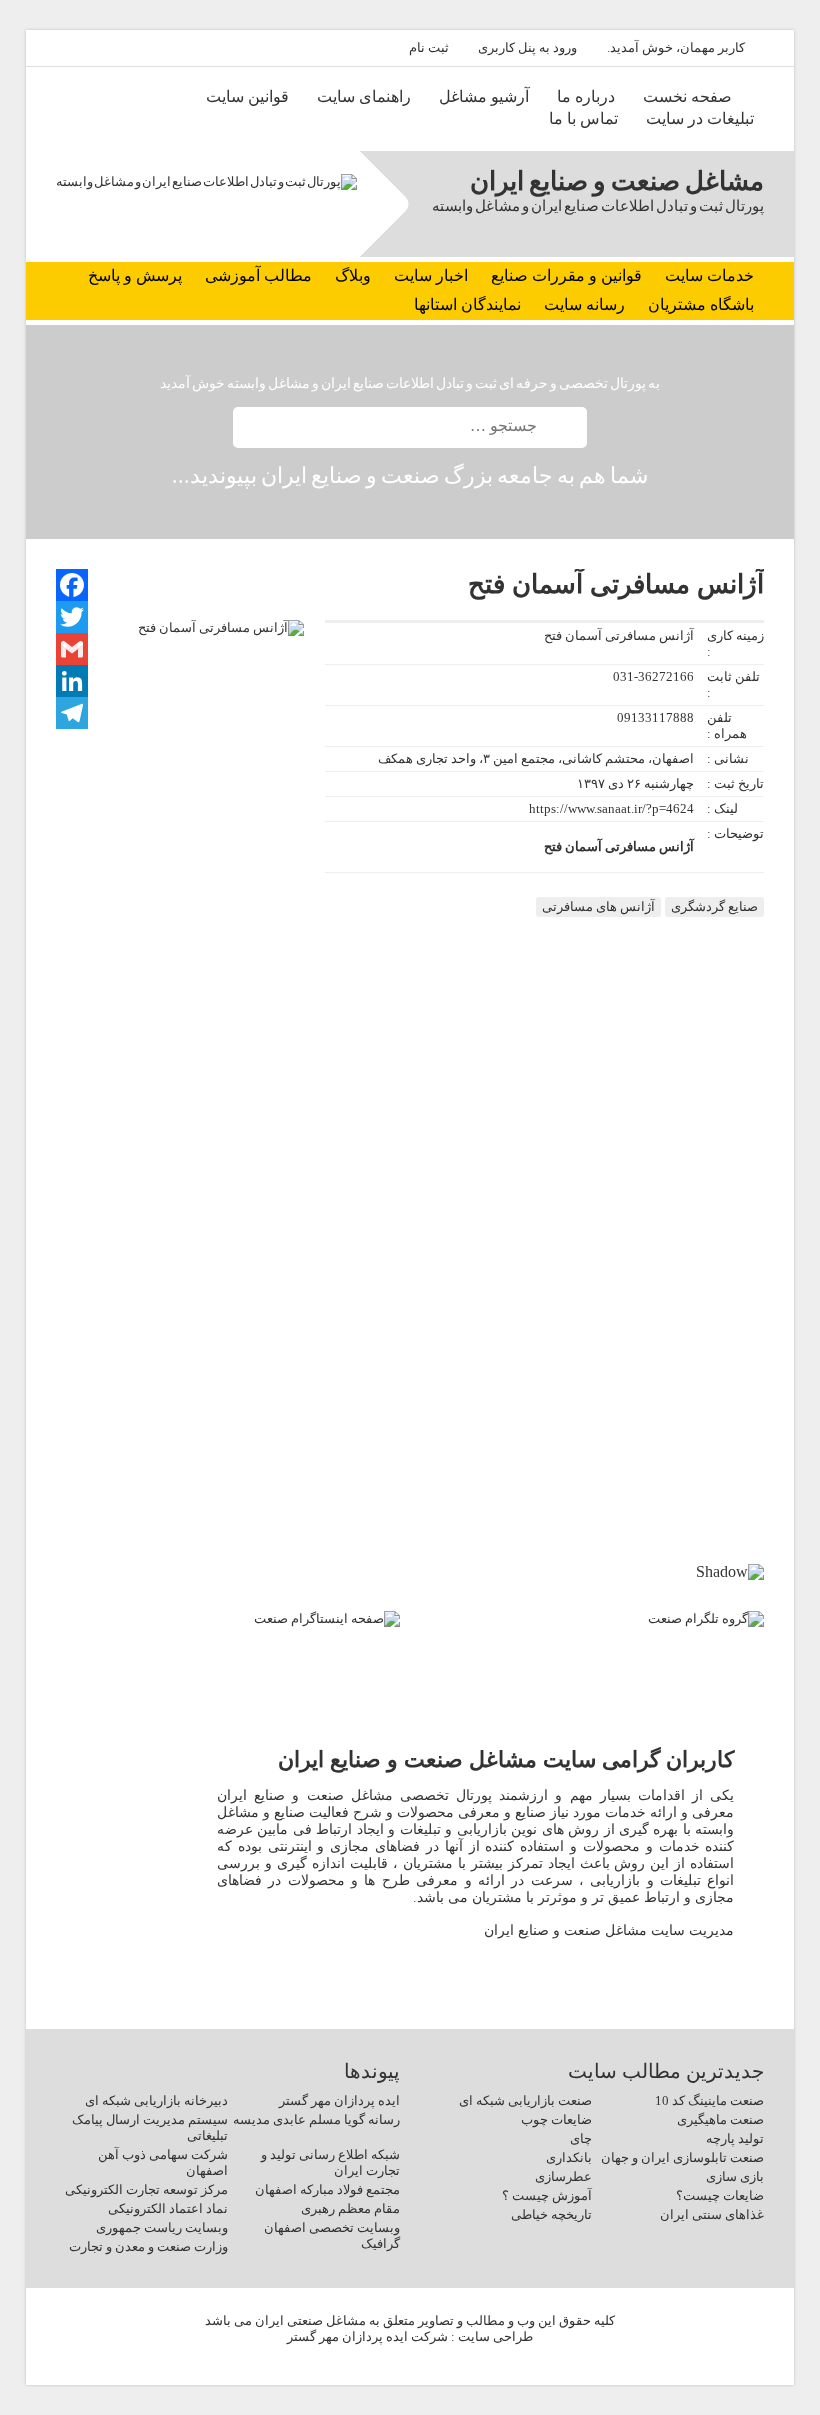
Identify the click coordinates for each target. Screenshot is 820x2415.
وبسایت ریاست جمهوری (162, 2227)
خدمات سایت (709, 275)
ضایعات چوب (556, 2119)
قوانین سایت (247, 96)
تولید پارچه (735, 2138)
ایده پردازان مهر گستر (339, 2100)
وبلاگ (353, 275)
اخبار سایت (431, 275)
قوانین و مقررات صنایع (566, 275)
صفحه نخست (687, 96)
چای (581, 2138)
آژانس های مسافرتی (598, 906)
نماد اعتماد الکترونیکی (168, 2208)
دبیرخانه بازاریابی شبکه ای (156, 2100)
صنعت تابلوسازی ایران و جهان (682, 2157)
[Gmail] (72, 649)
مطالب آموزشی (258, 275)
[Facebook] (72, 585)
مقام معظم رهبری (350, 2208)
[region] (410, 1476)
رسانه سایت (584, 304)
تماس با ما (583, 118)
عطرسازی (563, 2176)
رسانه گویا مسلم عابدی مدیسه (316, 2119)
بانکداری (569, 2157)
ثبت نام (429, 47)
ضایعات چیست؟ (720, 2195)
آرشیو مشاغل (484, 96)
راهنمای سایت (364, 96)
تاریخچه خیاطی (551, 2214)
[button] (748, 1460)
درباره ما (586, 96)
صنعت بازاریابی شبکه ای (525, 2100)
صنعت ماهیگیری (720, 2119)
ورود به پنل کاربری (527, 47)
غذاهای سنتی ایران (712, 2214)
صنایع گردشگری (714, 906)
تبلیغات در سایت (700, 118)
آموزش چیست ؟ (547, 2195)
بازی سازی (735, 2176)
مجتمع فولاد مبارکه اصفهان (327, 2189)
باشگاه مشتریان (701, 304)
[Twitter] (72, 617)
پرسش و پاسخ (135, 275)
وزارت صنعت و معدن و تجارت (148, 2246)
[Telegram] (72, 713)
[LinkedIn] (72, 681)
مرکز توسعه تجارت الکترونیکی (146, 2189)
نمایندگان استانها (467, 304)
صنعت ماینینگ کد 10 (709, 2100)
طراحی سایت (495, 2336)
